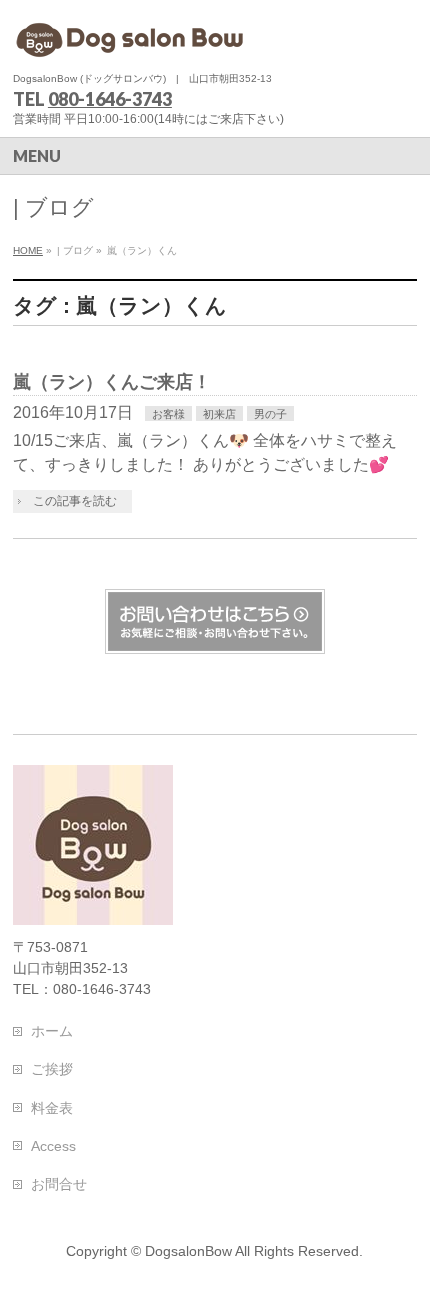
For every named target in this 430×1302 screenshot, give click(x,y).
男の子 (270, 414)
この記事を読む (75, 501)
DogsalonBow (188, 1251)
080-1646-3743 (110, 99)
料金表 (52, 1108)
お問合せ (59, 1184)
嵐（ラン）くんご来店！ (112, 381)
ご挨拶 (52, 1069)
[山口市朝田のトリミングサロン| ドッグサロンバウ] (133, 37)
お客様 (168, 414)
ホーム (52, 1031)
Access (53, 1146)
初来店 (219, 414)
